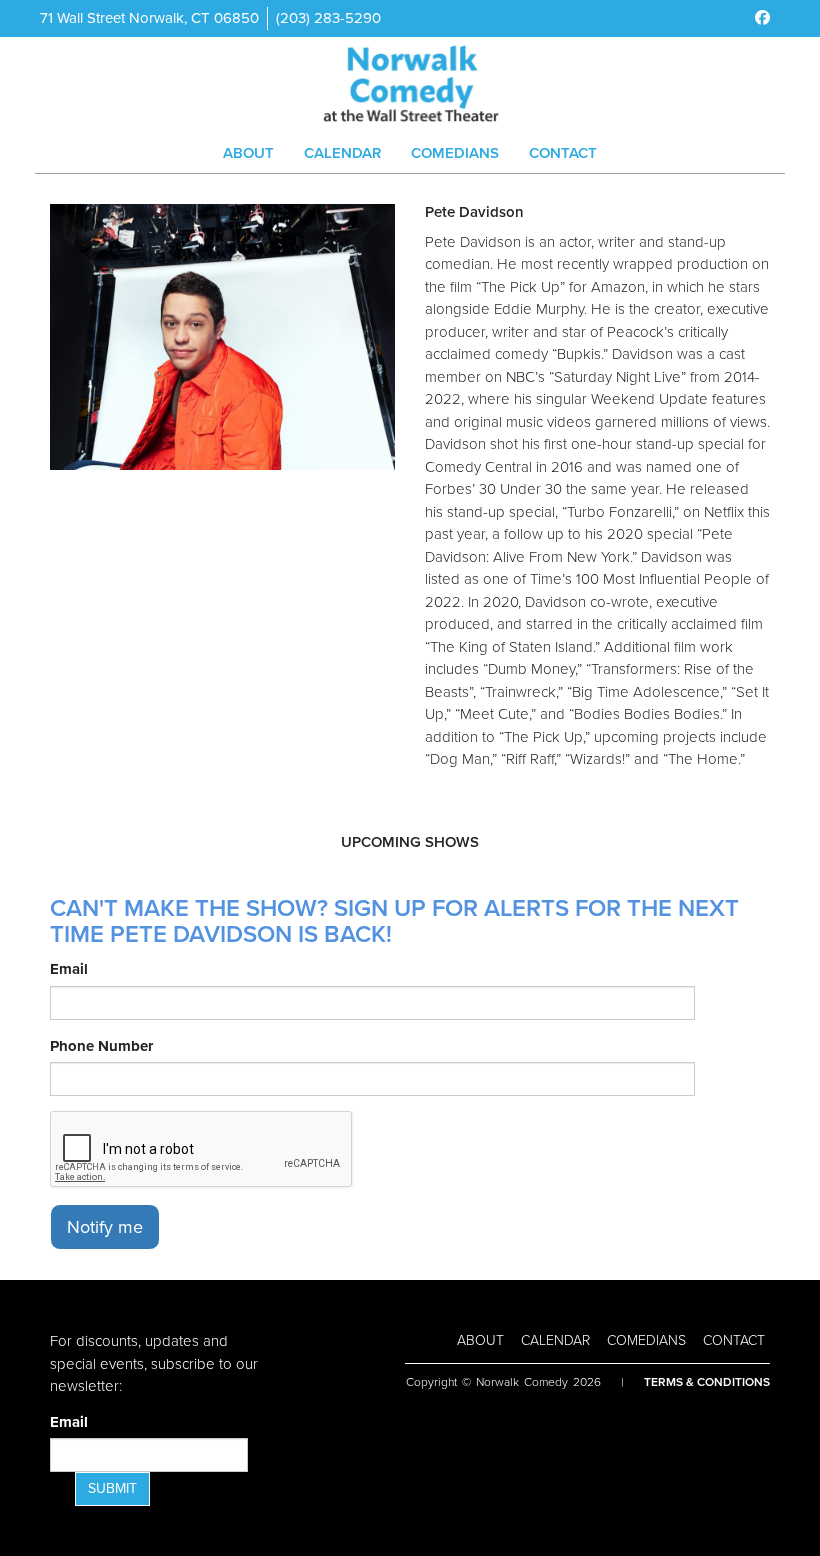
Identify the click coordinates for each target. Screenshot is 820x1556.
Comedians (455, 153)
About (248, 153)
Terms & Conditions (707, 1382)
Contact (563, 153)
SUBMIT (112, 1488)
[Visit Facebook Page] (762, 18)
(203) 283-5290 (328, 18)
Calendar (342, 153)
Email (69, 969)
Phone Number (101, 1046)
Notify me (105, 1227)
